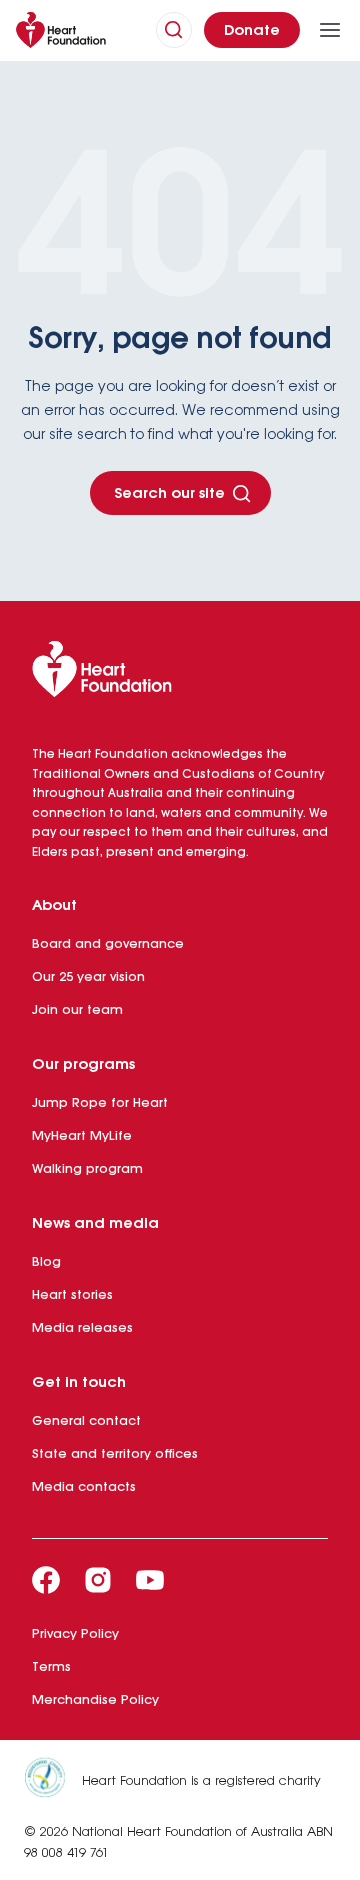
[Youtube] (150, 1580)
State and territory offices (115, 1454)
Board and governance (108, 944)
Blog (46, 1262)
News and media (95, 1224)
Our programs (83, 1065)
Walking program (87, 1169)
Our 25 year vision (88, 977)
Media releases (82, 1328)
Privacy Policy (75, 1634)
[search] (174, 30)
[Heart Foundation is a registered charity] (53, 1781)
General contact (86, 1421)
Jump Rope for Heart (100, 1103)
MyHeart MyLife (82, 1136)
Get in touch (79, 1383)
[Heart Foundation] (180, 673)
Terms (51, 1667)
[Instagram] (98, 1580)
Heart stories (72, 1295)
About (54, 906)
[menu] (330, 30)
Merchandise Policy (95, 1700)
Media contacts (84, 1487)
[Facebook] (46, 1580)
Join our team (77, 1010)
